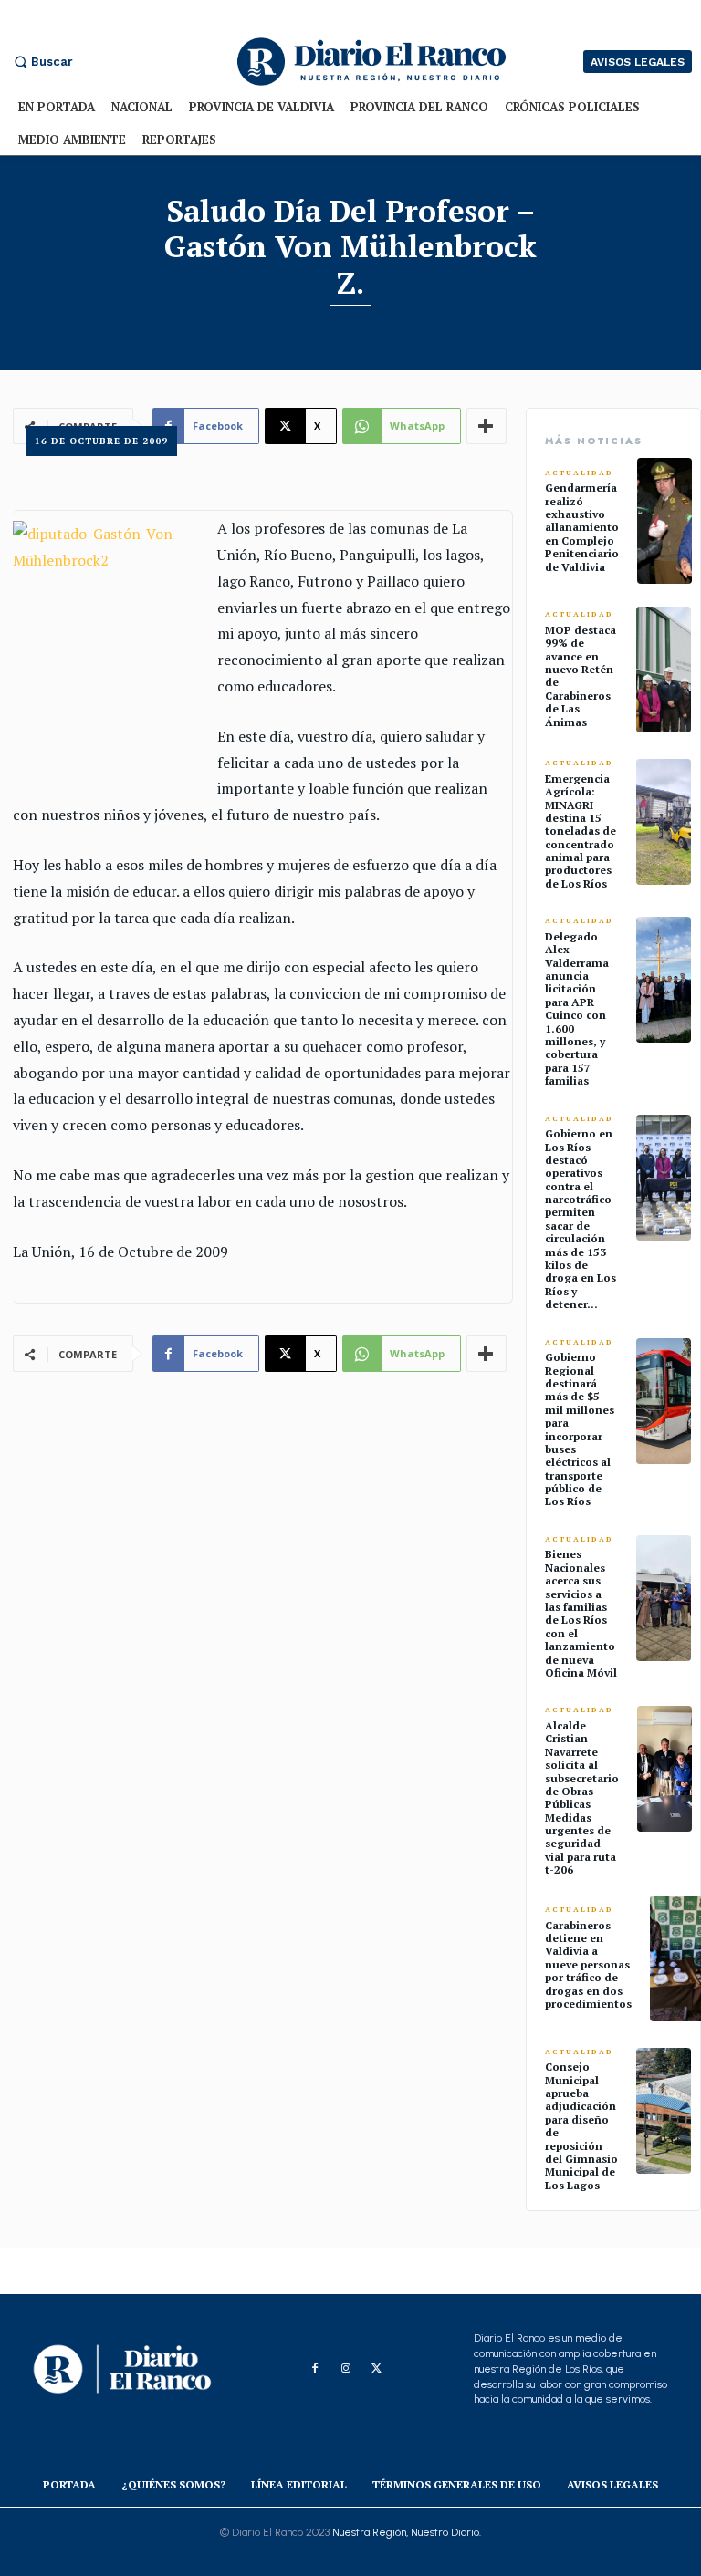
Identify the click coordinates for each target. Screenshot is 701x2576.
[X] (377, 2369)
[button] (41, 62)
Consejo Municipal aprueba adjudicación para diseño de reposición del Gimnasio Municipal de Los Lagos (581, 2126)
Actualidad (579, 473)
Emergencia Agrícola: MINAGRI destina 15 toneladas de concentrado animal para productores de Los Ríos (581, 831)
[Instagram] (346, 2369)
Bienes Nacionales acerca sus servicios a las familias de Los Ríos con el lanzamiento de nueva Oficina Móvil (581, 1613)
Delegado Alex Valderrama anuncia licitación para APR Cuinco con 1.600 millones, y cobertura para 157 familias (577, 1008)
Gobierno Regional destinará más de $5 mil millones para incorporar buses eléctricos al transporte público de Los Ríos (580, 1429)
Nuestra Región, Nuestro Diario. (407, 2532)
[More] (487, 1354)
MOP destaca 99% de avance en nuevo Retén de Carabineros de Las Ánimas (581, 676)
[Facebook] (315, 2369)
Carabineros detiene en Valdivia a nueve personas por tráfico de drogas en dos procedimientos (588, 1964)
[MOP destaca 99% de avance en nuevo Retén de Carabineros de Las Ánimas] (664, 670)
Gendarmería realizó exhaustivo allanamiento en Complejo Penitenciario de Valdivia (582, 527)
